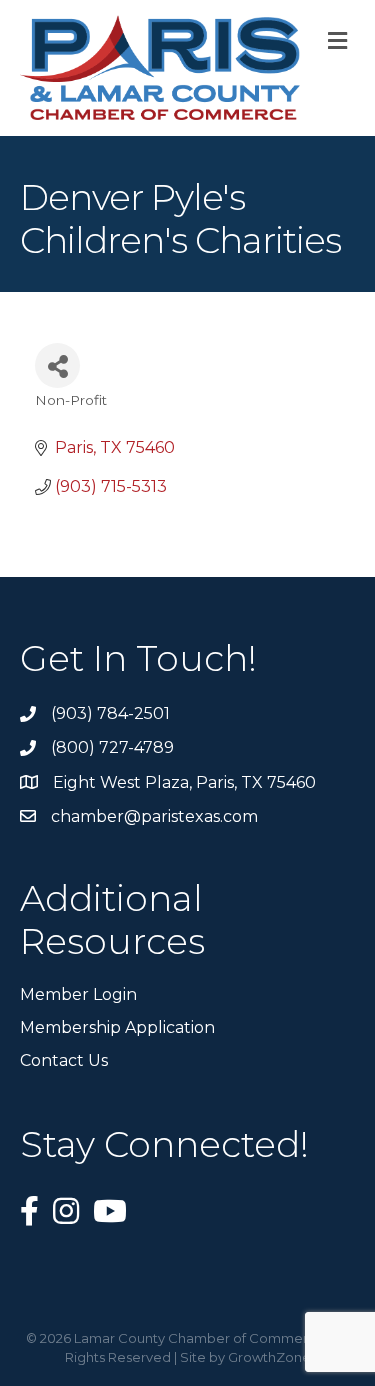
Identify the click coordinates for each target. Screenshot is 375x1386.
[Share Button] (57, 365)
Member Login (78, 994)
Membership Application (117, 1027)
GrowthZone (269, 1357)
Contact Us (64, 1060)
